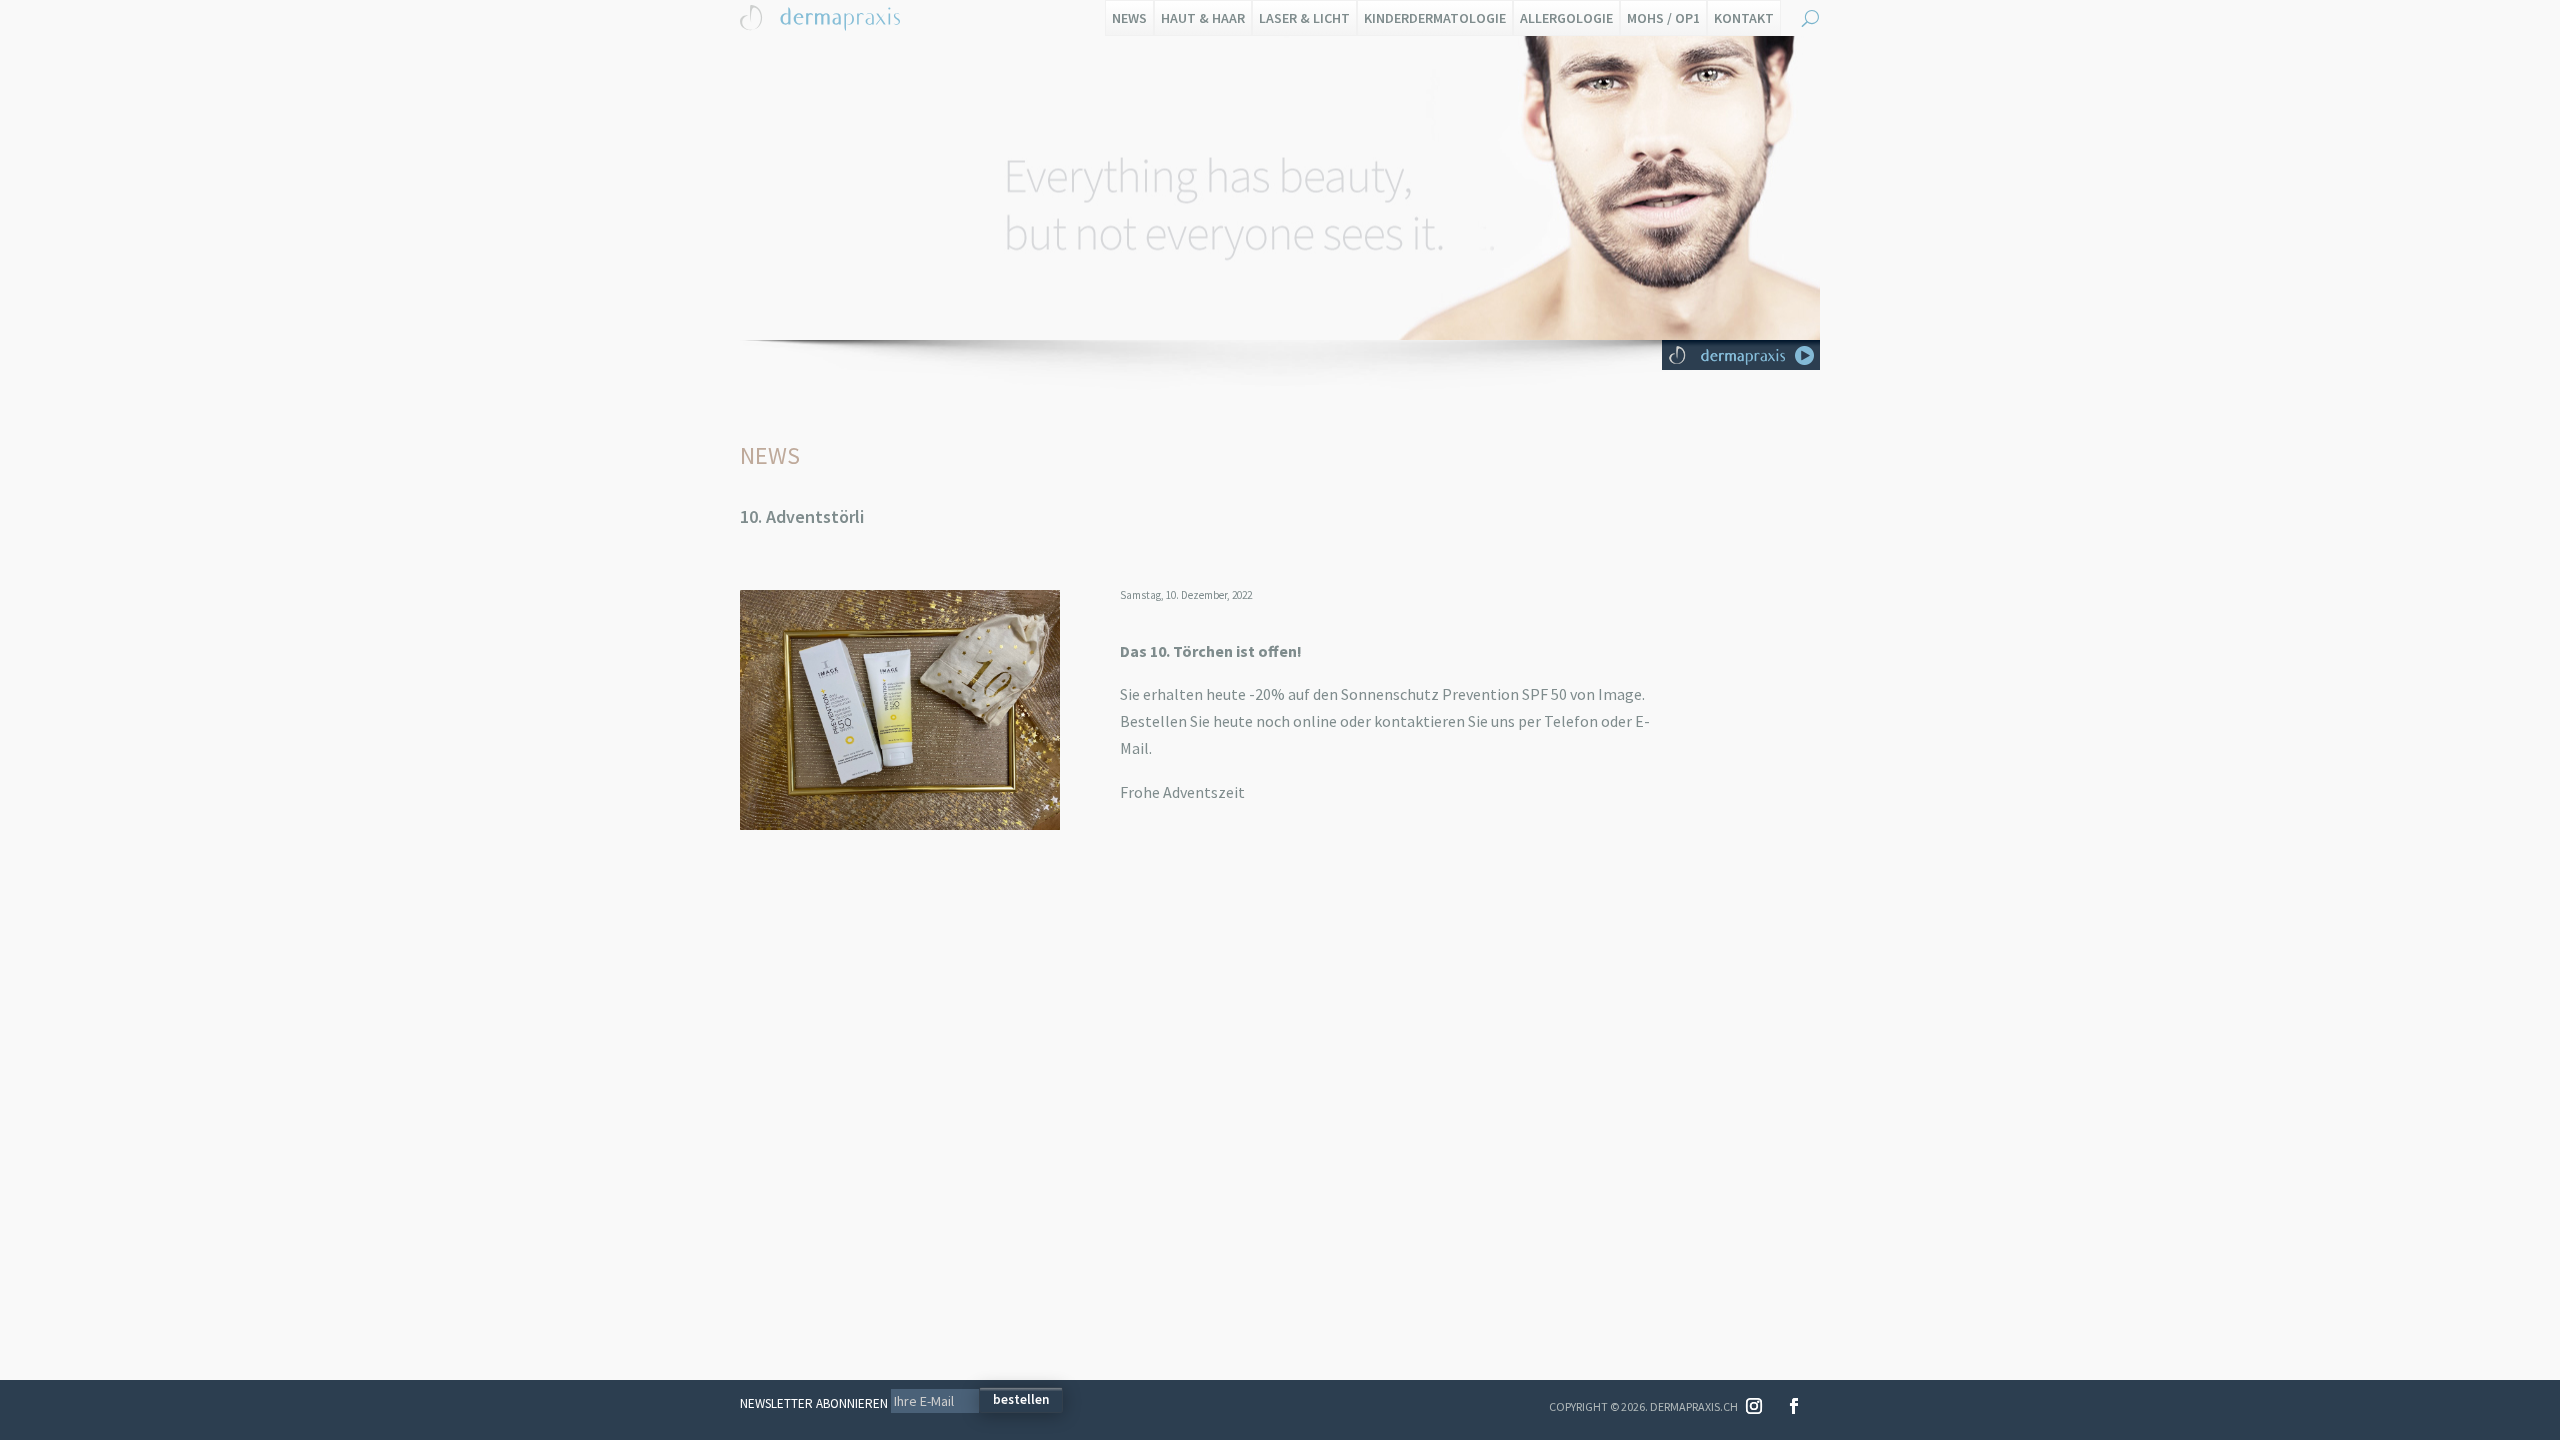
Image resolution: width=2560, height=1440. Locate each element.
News (1129, 18)
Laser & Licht (1304, 18)
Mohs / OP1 (1663, 18)
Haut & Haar (1203, 18)
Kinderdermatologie (1435, 18)
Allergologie (1566, 18)
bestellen (1021, 1399)
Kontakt (1744, 18)
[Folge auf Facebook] (1794, 1406)
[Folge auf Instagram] (1754, 1406)
